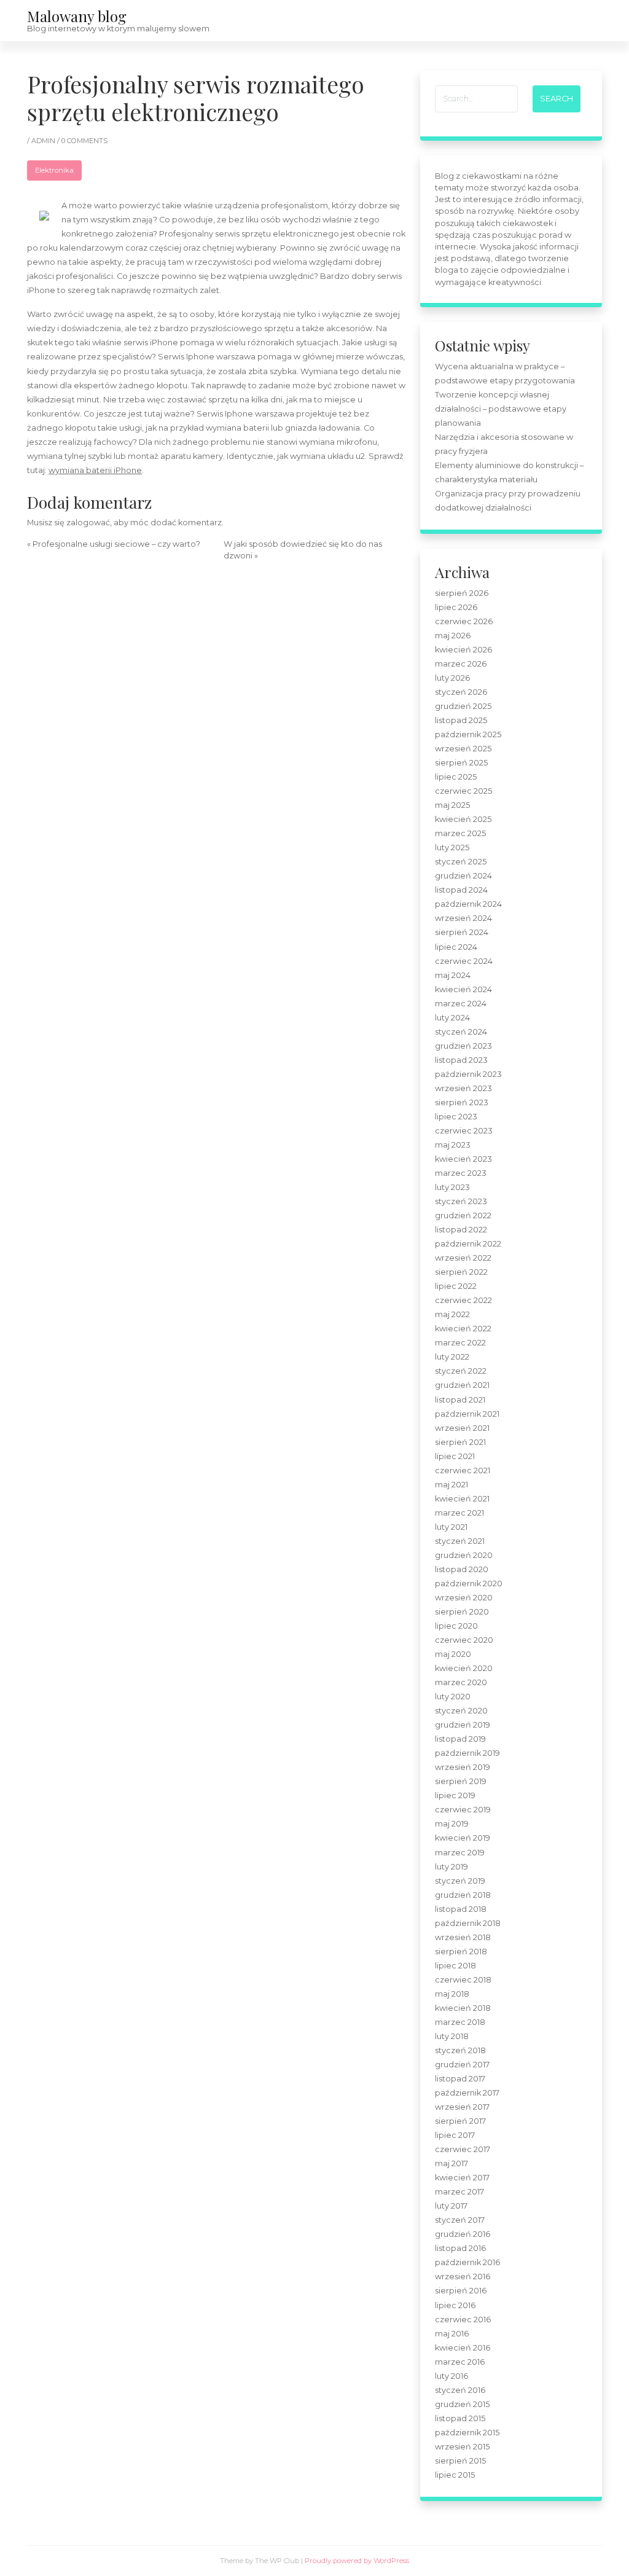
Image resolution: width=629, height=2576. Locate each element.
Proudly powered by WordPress (357, 2561)
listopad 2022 (461, 1230)
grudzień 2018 (463, 1895)
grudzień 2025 (463, 706)
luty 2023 (452, 1187)
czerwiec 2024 (464, 961)
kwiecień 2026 (463, 650)
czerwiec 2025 (463, 791)
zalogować (88, 523)
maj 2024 (453, 975)
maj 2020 (453, 1654)
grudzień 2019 (463, 1725)
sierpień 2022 (461, 1272)
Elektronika (54, 170)
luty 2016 (451, 2376)
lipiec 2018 (455, 1966)
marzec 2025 (460, 833)
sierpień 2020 (462, 1612)
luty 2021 (451, 1527)
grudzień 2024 (463, 876)
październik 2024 (468, 904)
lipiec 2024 (456, 947)
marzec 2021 (459, 1513)
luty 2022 (452, 1357)
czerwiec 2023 (464, 1131)
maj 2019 (452, 1824)
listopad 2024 (461, 890)
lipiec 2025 (456, 777)
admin (44, 141)
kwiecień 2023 (463, 1159)
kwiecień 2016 (463, 2348)
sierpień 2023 (462, 1102)
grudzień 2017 (462, 2065)
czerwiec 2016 (463, 2320)
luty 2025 (452, 848)
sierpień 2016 (461, 2291)
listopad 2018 (461, 1909)
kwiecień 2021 (462, 1499)
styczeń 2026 (461, 692)
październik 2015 (467, 2433)
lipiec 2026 (456, 607)
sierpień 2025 (461, 763)
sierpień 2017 (460, 2121)
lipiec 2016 (455, 2305)
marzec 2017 (459, 2192)
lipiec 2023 (456, 1117)
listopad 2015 (460, 2418)
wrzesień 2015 (462, 2447)
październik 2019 (467, 1753)
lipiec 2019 (455, 1795)
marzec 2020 (461, 1682)
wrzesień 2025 (463, 749)
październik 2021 (467, 1414)
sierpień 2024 (462, 932)
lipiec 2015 (455, 2475)
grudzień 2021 (462, 1385)
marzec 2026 (461, 664)
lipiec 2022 (456, 1286)
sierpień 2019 (461, 1781)
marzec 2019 (460, 1853)
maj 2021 (451, 1485)
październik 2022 (468, 1244)
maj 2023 (453, 1145)
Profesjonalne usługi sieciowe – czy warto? (116, 544)
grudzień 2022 (463, 1216)
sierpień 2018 (461, 1952)
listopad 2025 (461, 720)
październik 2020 (469, 1584)
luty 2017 (451, 2206)
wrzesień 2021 (462, 1428)
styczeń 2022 (461, 1371)
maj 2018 (452, 1994)
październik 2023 (468, 1074)
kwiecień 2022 (463, 1329)
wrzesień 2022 (463, 1258)
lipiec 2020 (456, 1626)
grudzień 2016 (463, 2234)
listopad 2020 (462, 1569)
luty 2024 (452, 1018)
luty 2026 (452, 678)
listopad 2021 (460, 1400)
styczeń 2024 (461, 1032)
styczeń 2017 (460, 2220)
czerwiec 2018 (463, 1980)
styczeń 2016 (460, 2390)
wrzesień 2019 (463, 1767)
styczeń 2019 (460, 1881)
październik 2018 (468, 1923)
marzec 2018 (460, 2022)
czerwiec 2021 (463, 1470)
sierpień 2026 (462, 593)
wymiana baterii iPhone (95, 470)
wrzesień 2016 (463, 2277)
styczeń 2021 (460, 1541)
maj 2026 (453, 636)
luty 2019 (451, 1867)
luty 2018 (452, 2036)
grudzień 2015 (462, 2404)
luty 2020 (453, 1697)
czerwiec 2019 (463, 1810)
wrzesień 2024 (463, 918)
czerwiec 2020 (464, 1640)
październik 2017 (467, 2093)
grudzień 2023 (463, 1046)
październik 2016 (467, 2262)
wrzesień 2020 (464, 1598)
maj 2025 (452, 805)
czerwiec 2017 (463, 2149)
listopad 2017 (460, 2079)
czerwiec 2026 (464, 621)
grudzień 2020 (464, 1555)
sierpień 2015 (460, 2461)
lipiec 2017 (455, 2135)
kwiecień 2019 (463, 1838)
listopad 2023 (461, 1060)
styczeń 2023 (461, 1201)
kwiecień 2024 (463, 989)
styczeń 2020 (461, 1711)
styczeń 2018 (460, 2050)
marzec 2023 (461, 1173)
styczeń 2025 (461, 862)
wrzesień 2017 (462, 2107)
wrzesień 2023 (463, 1088)
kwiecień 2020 (464, 1668)
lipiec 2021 (455, 1456)
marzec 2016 (460, 2362)
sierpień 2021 (460, 1442)
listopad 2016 (460, 2248)
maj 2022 (452, 1314)
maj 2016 (452, 2334)
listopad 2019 (460, 1739)
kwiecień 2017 (462, 2178)
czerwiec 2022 (463, 1300)
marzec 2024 (461, 1004)
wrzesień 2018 (463, 1937)
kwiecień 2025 (463, 819)
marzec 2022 (460, 1343)
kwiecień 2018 (463, 2008)
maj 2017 (451, 2163)
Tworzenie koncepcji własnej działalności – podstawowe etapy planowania (501, 409)
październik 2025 (468, 734)
